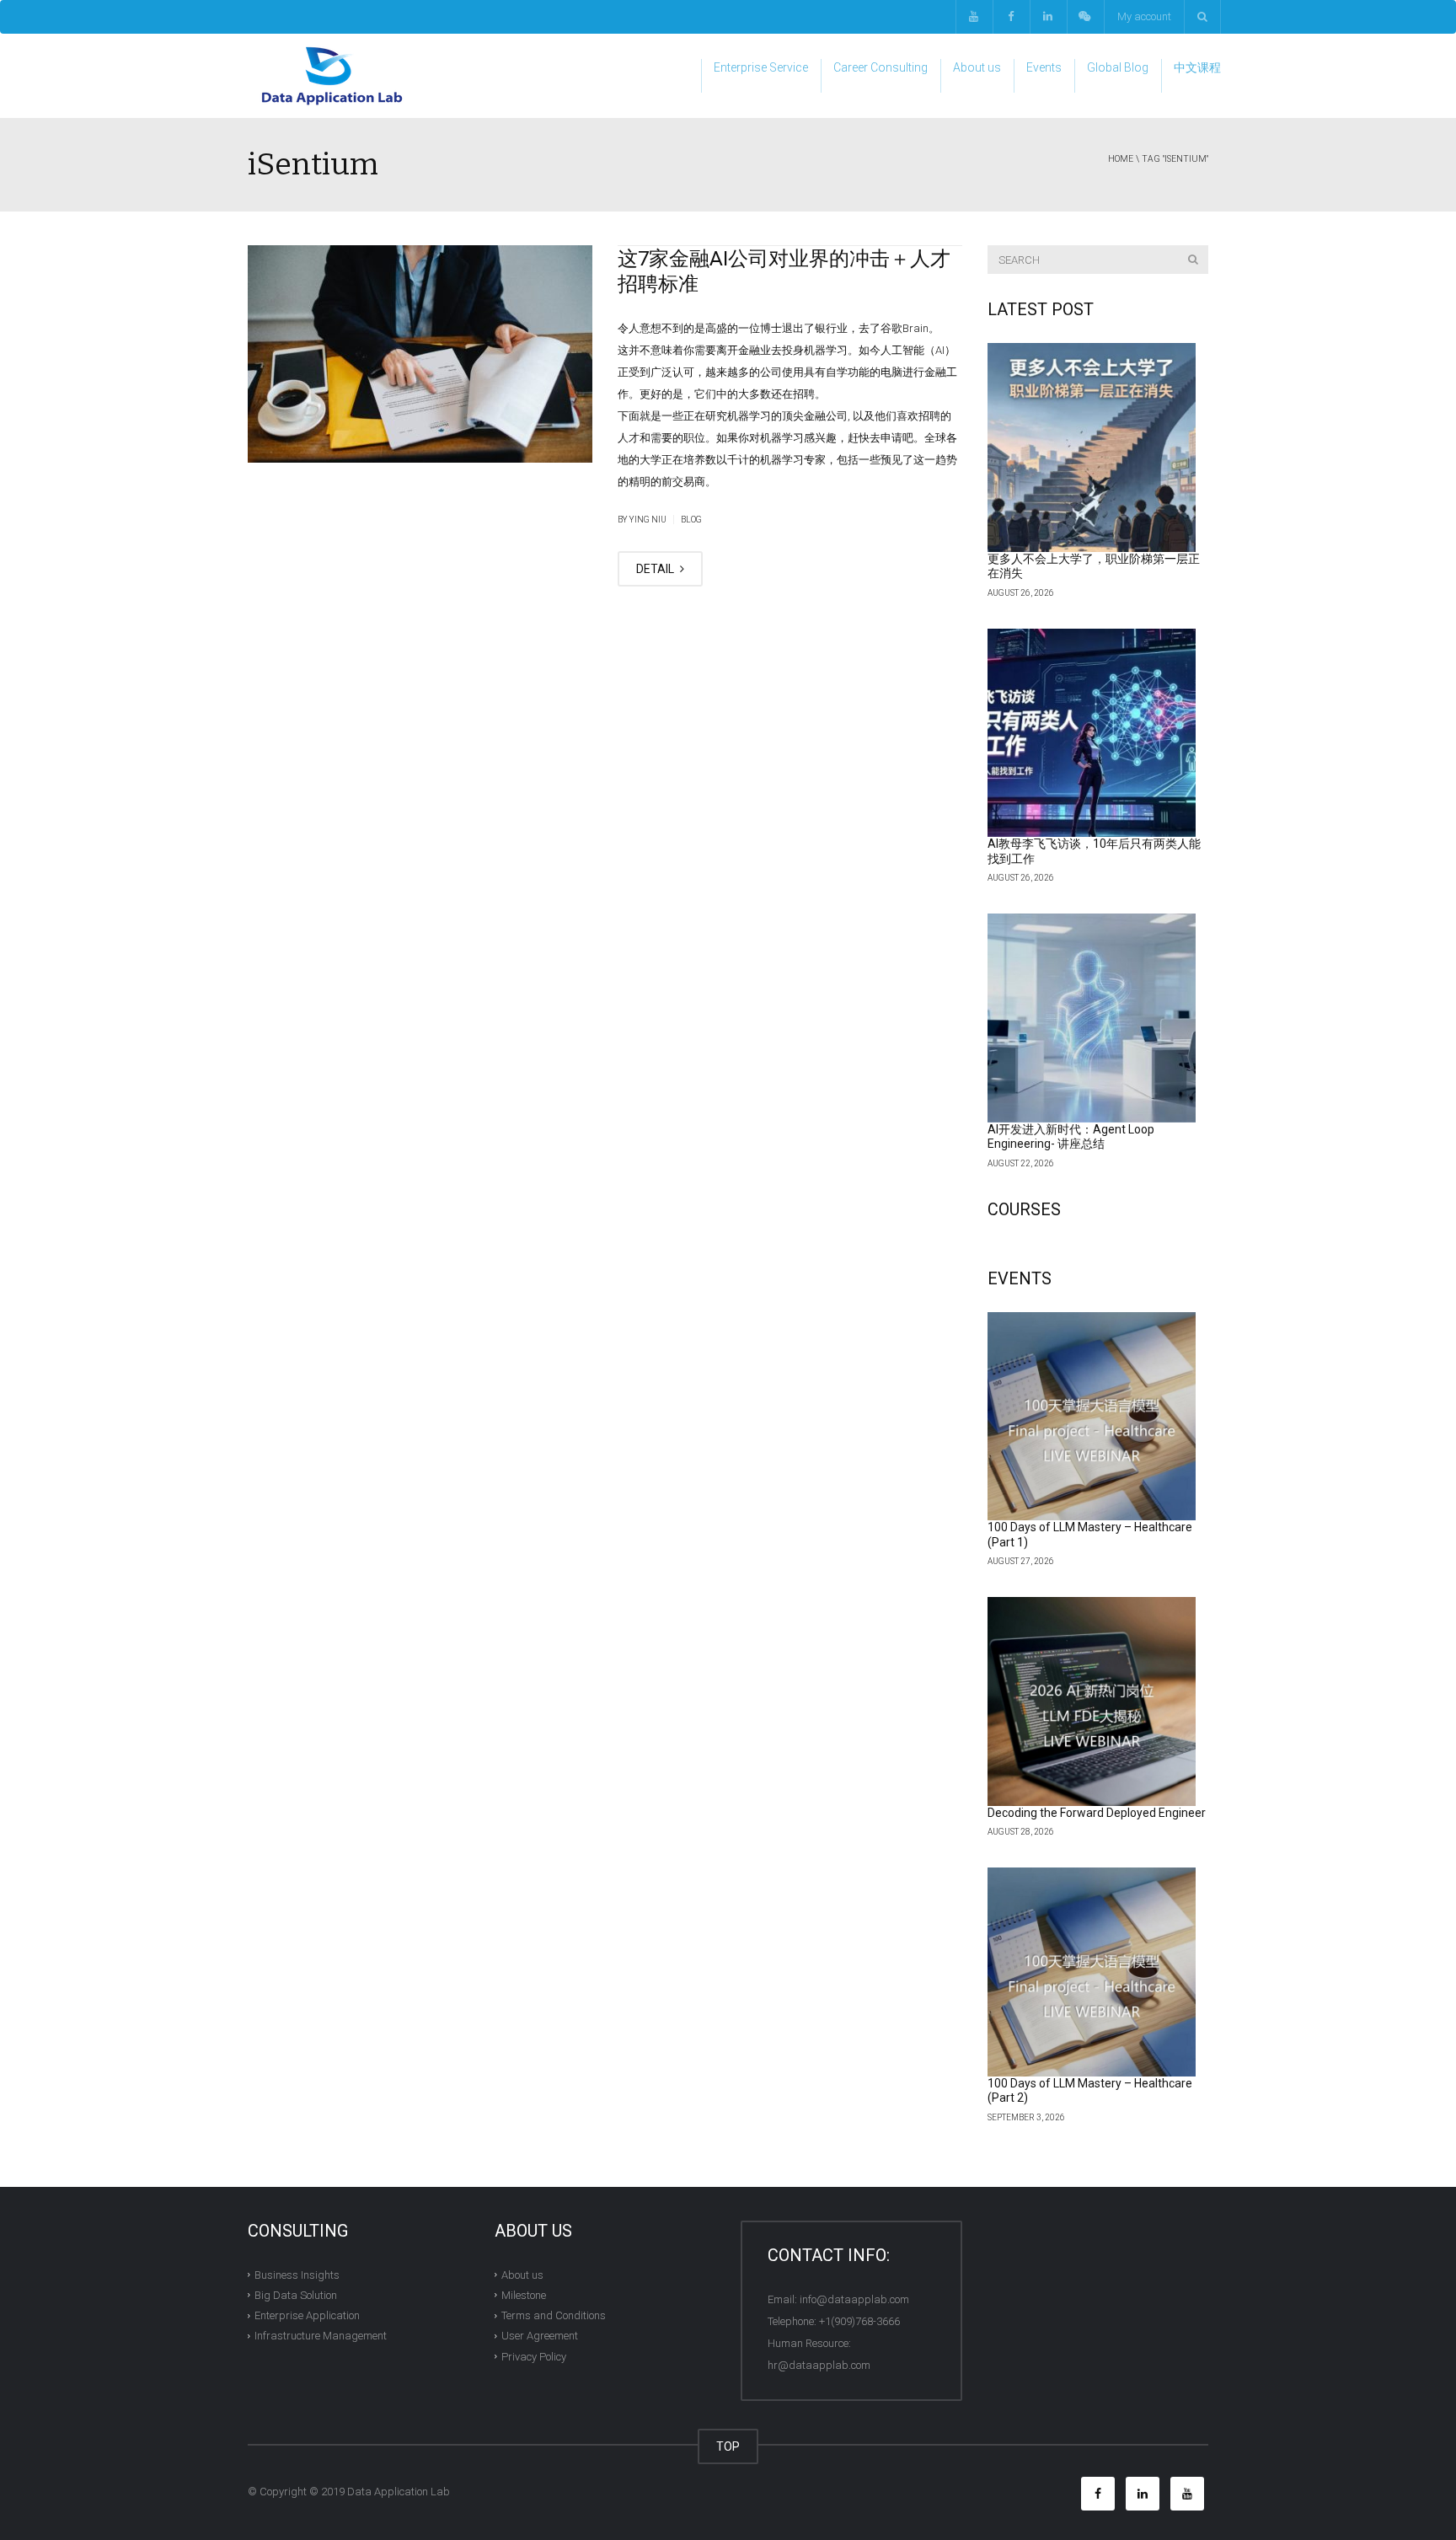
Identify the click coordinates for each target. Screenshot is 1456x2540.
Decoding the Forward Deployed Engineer (1097, 1813)
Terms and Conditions (554, 2315)
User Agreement (540, 2336)
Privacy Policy (534, 2356)
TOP (728, 2446)
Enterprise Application (307, 2315)
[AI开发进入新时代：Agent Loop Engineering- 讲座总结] (1092, 1018)
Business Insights (297, 2274)
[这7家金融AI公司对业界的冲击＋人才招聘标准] (420, 354)
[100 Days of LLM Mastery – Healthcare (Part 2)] (1092, 1972)
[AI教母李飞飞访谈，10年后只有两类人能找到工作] (1092, 733)
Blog (691, 520)
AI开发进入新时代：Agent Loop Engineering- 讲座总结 (1071, 1137)
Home (1121, 159)
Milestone (524, 2295)
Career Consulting (881, 67)
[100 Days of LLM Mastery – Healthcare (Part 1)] (1092, 1417)
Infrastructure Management (321, 2336)
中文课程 (1197, 67)
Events (1044, 67)
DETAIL (656, 569)
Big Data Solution (296, 2295)
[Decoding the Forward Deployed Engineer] (1092, 1701)
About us (977, 67)
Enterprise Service (761, 67)
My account (1144, 16)
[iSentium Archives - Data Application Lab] (332, 75)
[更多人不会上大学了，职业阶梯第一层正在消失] (1092, 447)
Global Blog (1118, 67)
